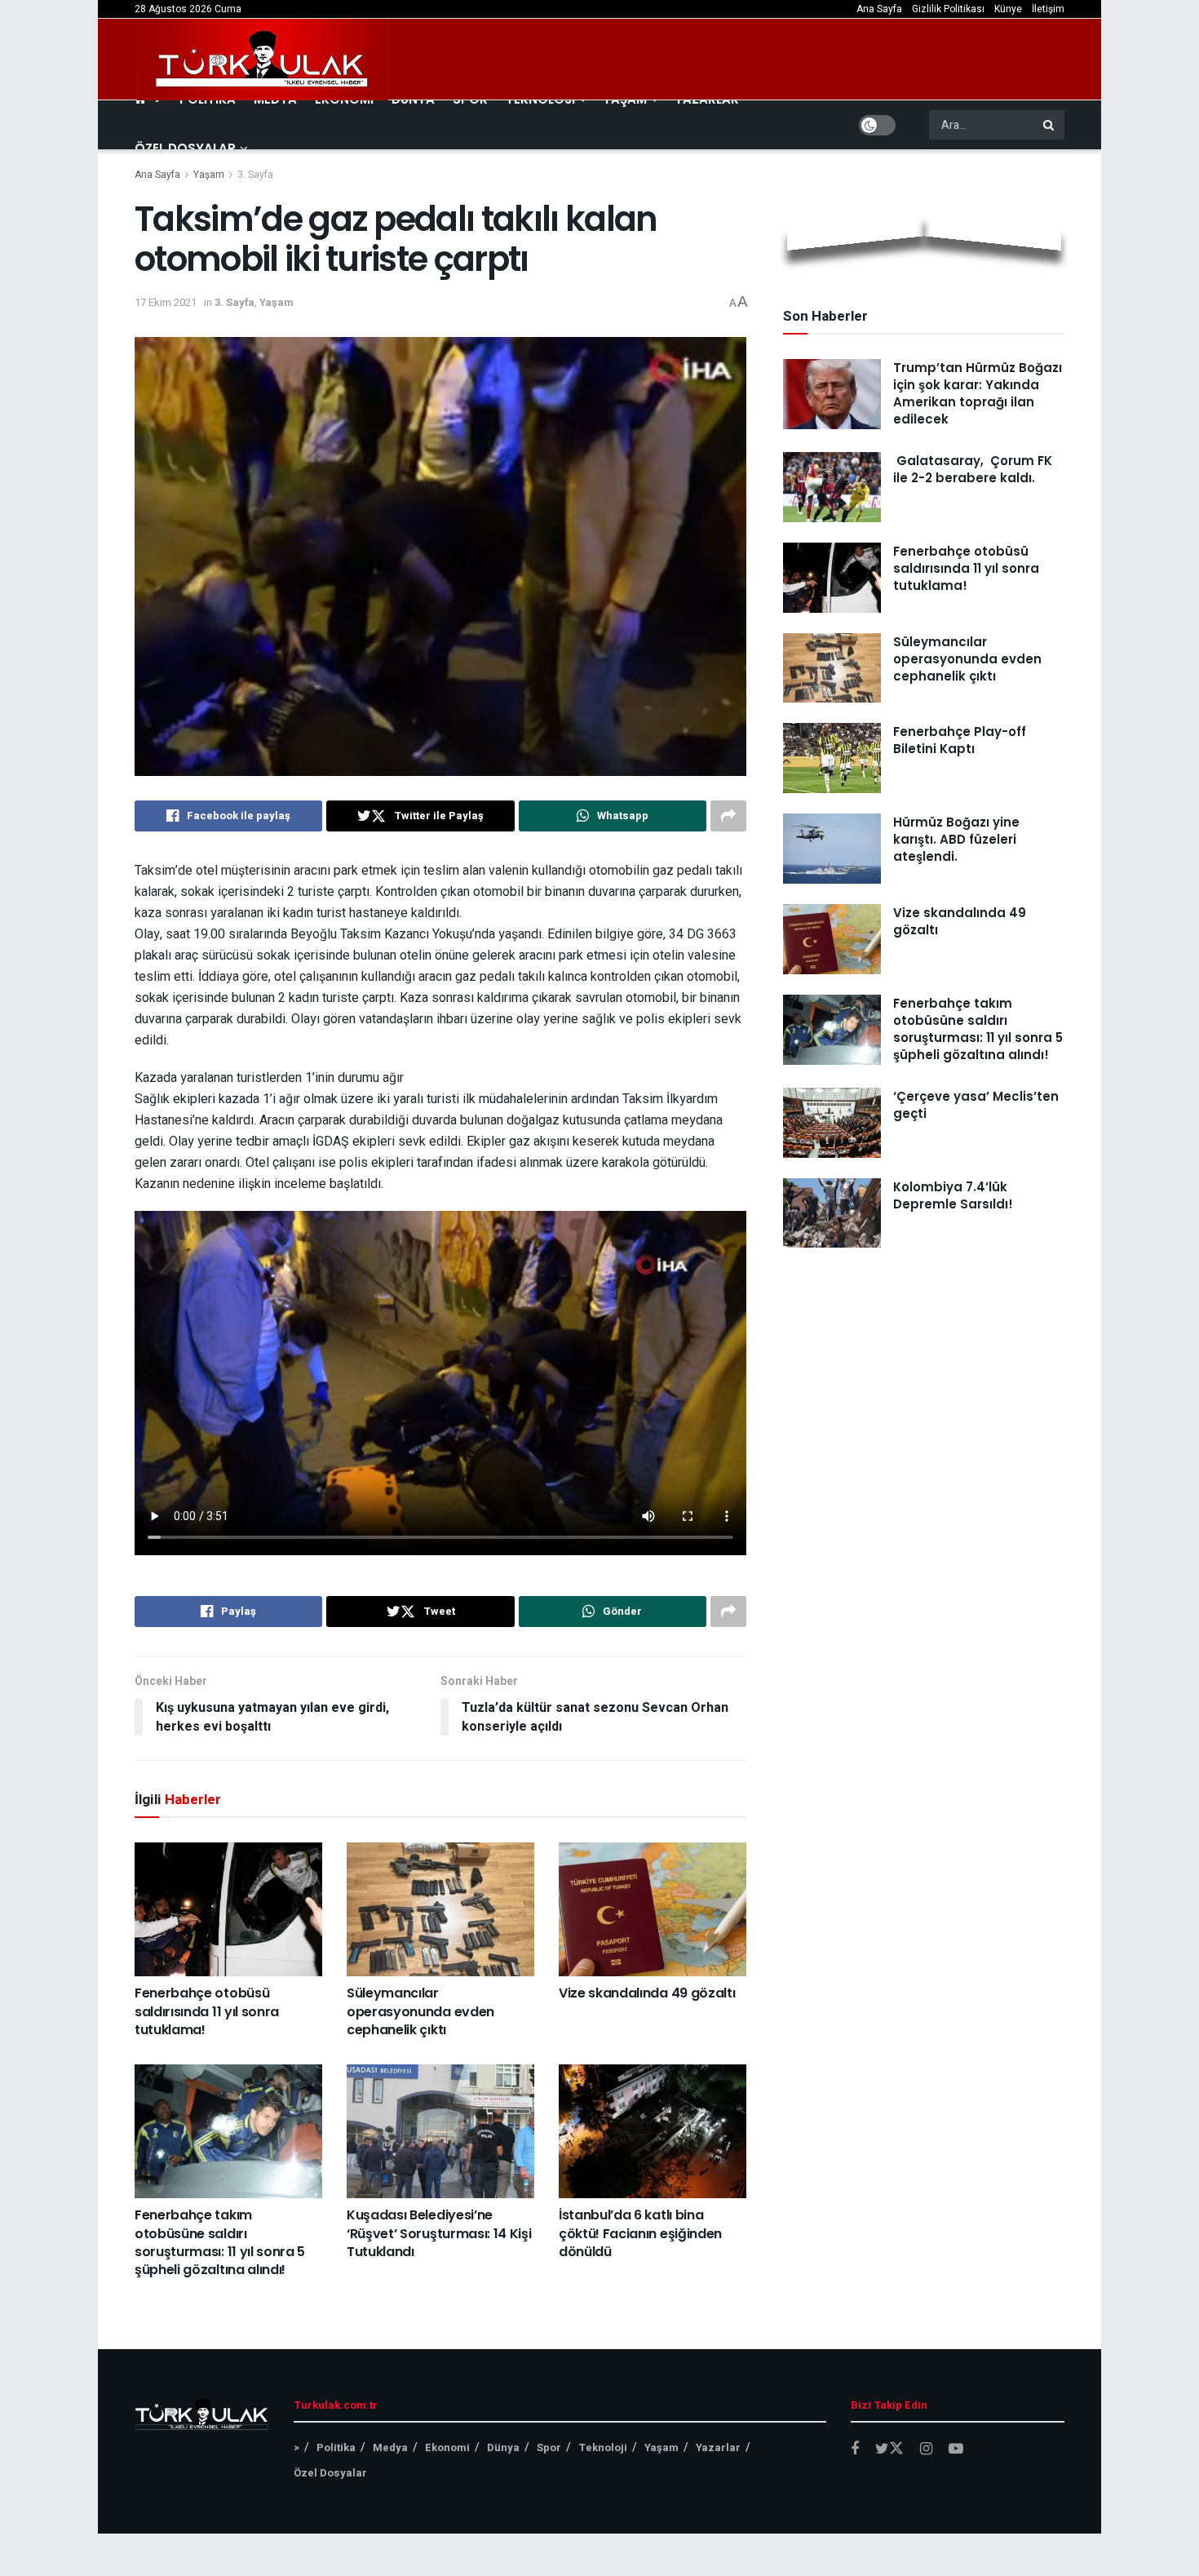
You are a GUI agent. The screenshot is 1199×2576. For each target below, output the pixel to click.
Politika (336, 2447)
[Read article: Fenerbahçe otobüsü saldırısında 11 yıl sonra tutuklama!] (228, 1909)
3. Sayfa (255, 175)
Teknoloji (603, 2447)
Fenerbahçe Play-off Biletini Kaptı (960, 740)
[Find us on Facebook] (855, 2450)
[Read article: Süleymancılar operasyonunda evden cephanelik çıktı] (440, 1909)
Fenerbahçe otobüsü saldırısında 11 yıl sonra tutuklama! (207, 2011)
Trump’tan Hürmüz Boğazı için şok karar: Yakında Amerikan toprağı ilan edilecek (978, 393)
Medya (390, 2447)
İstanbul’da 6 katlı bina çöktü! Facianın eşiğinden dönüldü (640, 2233)
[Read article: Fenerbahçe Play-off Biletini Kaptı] (832, 758)
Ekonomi (447, 2447)
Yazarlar (718, 2447)
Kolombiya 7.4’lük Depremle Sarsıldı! (953, 1195)
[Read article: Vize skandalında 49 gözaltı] (653, 1909)
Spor (549, 2447)
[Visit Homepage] (263, 60)
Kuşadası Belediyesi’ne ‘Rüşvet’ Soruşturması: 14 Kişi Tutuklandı (439, 2233)
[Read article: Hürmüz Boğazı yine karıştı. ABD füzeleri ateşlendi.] (832, 849)
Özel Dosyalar (185, 148)
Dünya (503, 2447)
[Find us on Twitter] (889, 2449)
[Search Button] (1050, 125)
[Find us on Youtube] (956, 2450)
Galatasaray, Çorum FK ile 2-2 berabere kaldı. (973, 469)
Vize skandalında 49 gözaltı (647, 1993)
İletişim (1048, 9)
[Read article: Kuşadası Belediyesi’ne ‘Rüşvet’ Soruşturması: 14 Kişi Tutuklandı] (440, 2131)
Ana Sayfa (879, 9)
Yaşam (209, 175)
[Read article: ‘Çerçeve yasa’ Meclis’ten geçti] (832, 1123)
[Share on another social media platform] (728, 816)
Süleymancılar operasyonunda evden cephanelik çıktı (420, 2011)
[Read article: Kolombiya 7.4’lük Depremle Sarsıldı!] (832, 1213)
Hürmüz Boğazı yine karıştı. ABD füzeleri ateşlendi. (956, 839)
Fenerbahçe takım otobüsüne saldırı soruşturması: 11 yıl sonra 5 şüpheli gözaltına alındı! (220, 2242)
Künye (1008, 9)
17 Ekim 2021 (166, 302)
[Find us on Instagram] (926, 2450)
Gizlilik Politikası (948, 9)
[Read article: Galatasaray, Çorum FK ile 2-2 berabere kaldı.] (832, 487)
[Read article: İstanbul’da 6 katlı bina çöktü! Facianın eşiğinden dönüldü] (653, 2131)
